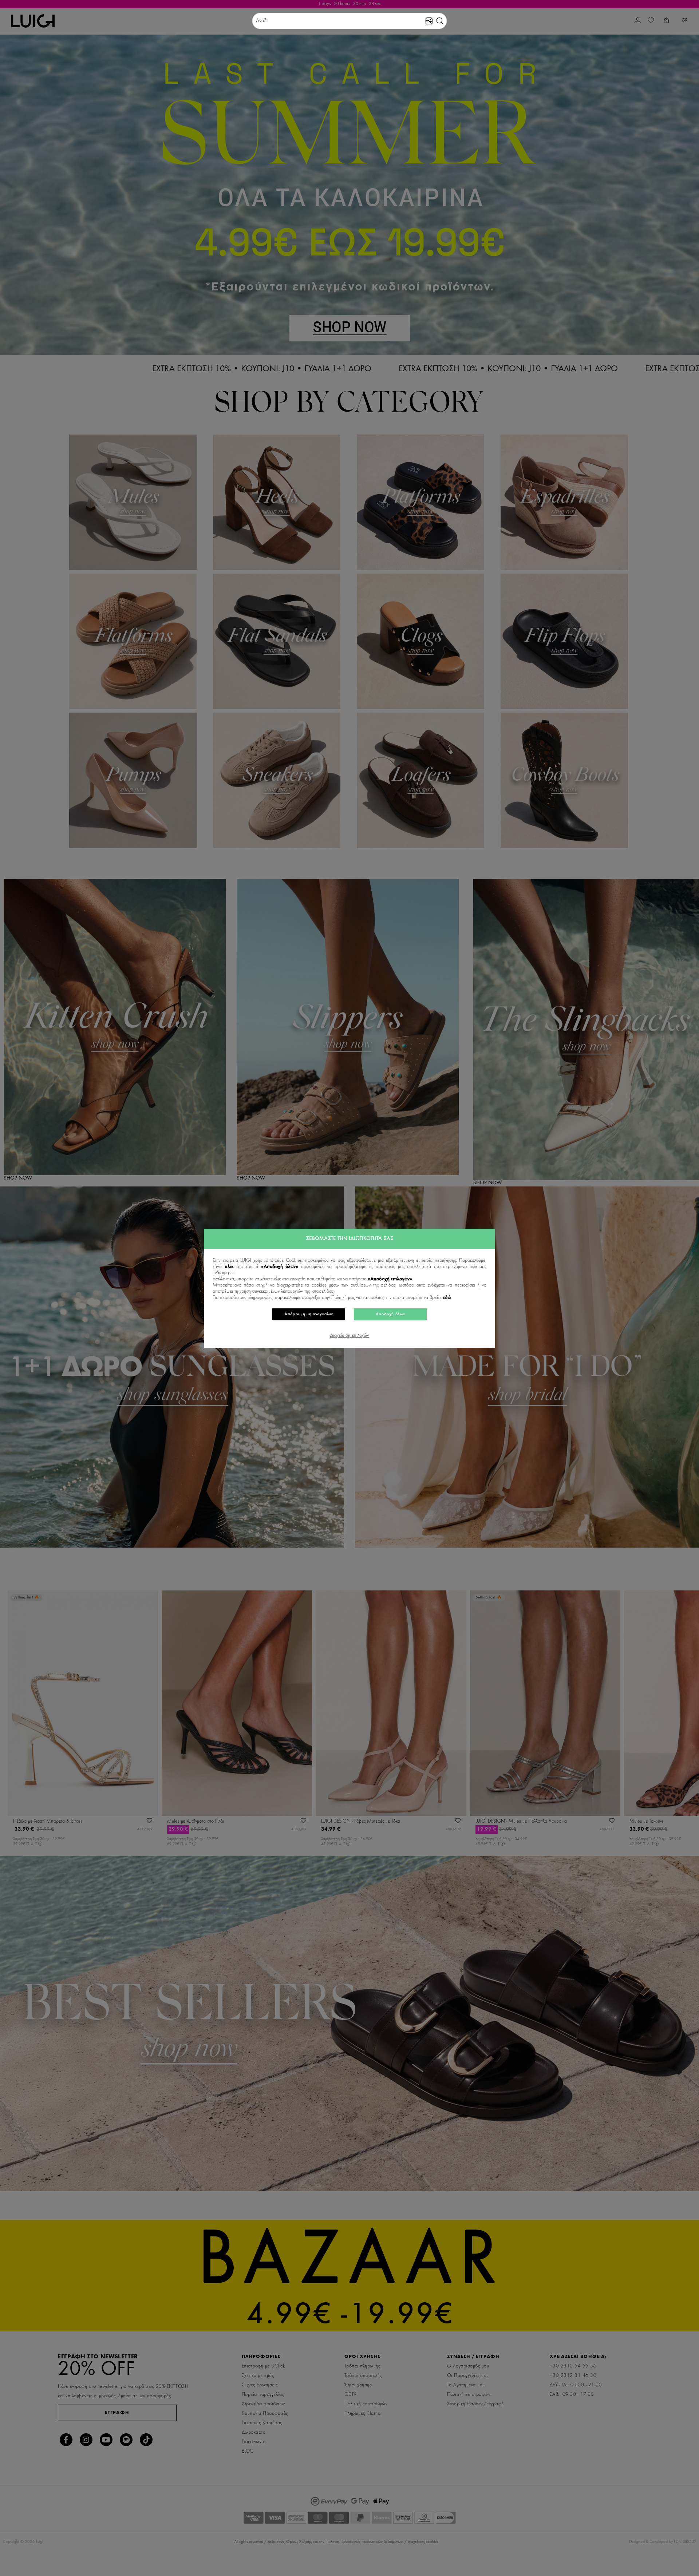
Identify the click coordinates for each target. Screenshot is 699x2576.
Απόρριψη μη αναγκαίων (309, 1314)
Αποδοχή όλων (390, 1314)
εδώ (447, 1298)
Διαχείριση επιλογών (349, 1336)
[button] (440, 21)
